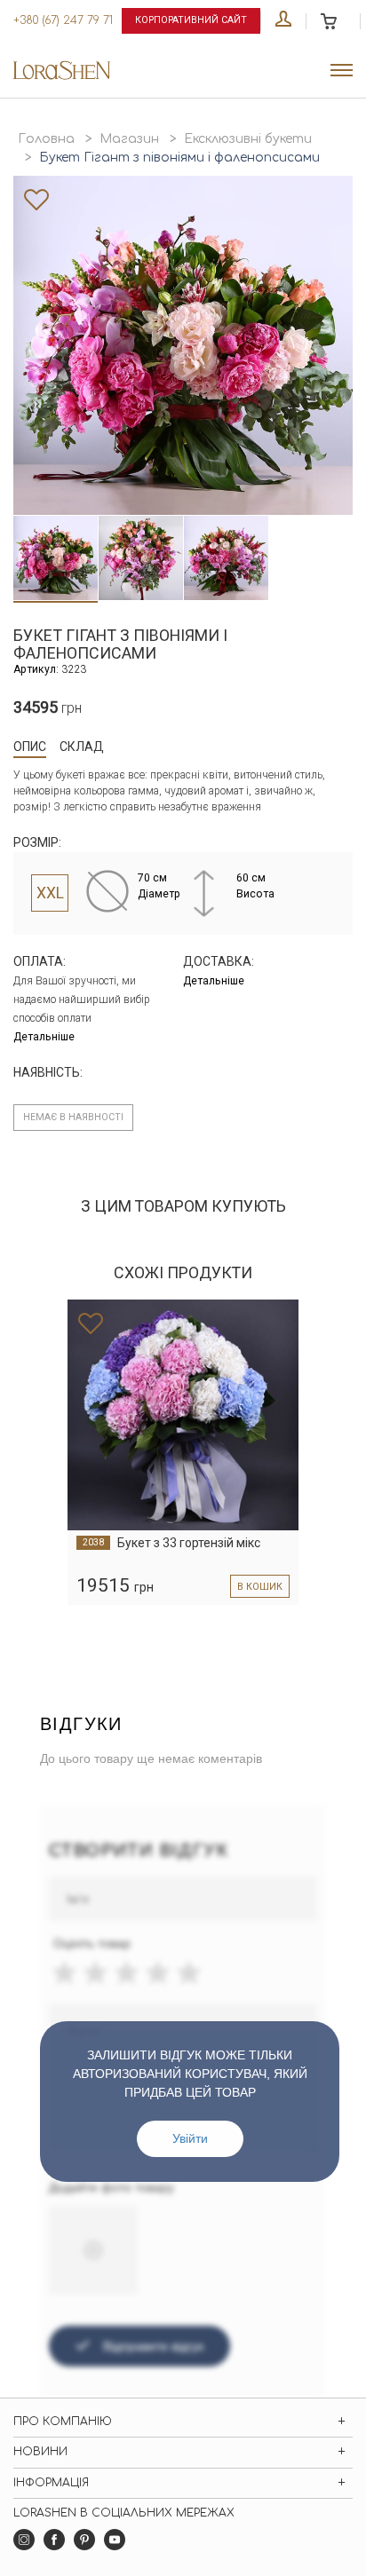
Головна (46, 139)
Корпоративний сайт (191, 20)
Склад (82, 747)
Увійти (190, 2138)
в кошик (260, 1587)
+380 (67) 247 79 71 (63, 20)
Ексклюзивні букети (248, 139)
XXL (50, 893)
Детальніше (44, 1037)
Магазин (129, 139)
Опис (30, 747)
